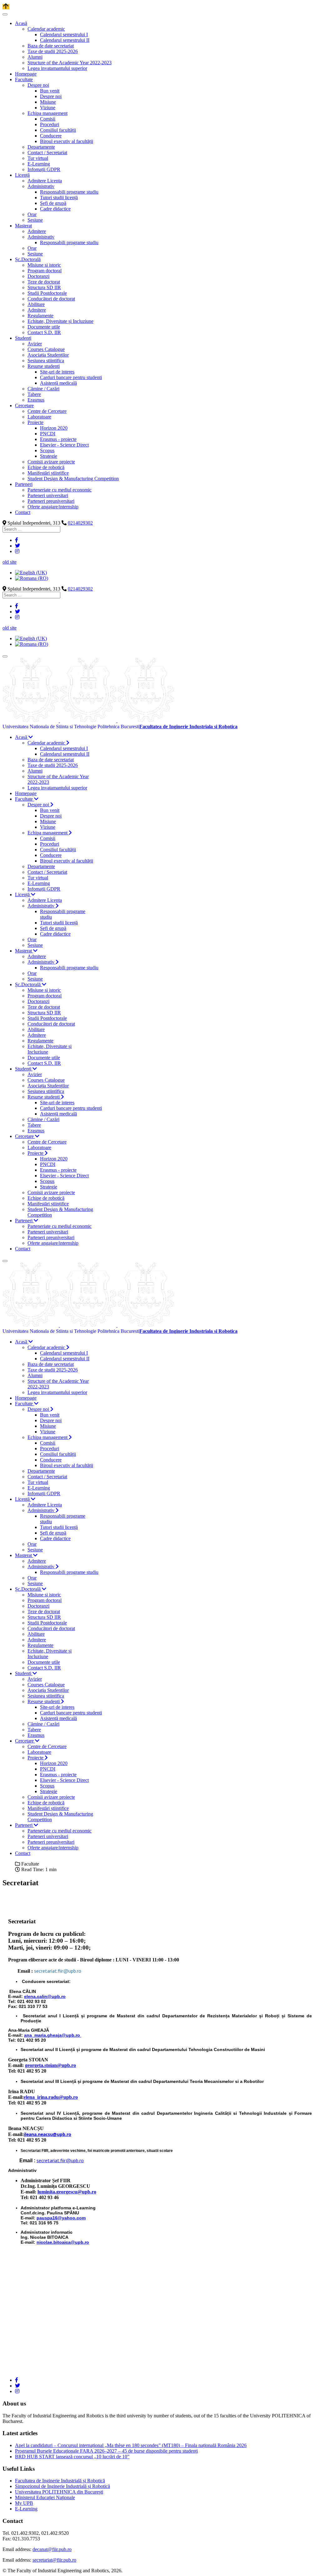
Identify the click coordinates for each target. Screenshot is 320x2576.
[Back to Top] (6, 7)
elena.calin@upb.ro (45, 1996)
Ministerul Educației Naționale (45, 2497)
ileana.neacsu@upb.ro (47, 2134)
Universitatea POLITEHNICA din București (59, 2492)
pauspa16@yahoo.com (61, 2218)
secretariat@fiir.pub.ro (54, 2560)
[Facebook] (17, 540)
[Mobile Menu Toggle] (5, 14)
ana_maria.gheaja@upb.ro (52, 2035)
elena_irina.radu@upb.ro (51, 2097)
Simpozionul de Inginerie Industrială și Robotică (62, 2486)
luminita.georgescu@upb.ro (67, 2192)
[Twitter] (17, 546)
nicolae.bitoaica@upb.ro (63, 2242)
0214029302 (80, 523)
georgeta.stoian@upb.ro (50, 2065)
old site (10, 562)
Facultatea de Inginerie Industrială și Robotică (60, 2481)
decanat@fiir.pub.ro (52, 2549)
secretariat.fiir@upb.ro (58, 1971)
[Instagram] (17, 551)
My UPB (24, 2503)
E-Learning (26, 2509)
